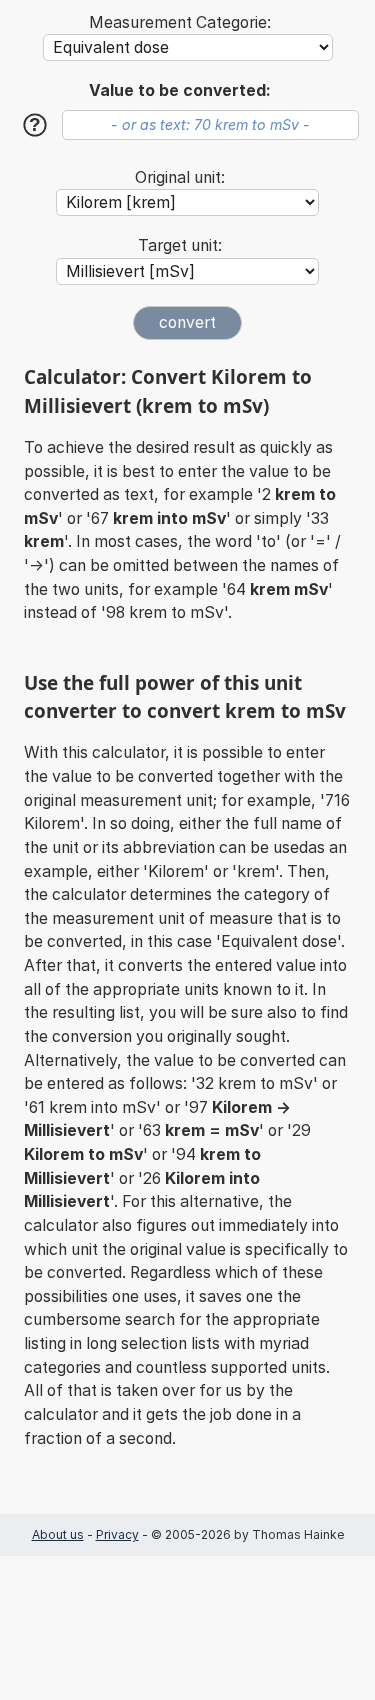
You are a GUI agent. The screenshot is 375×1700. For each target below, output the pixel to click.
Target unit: (180, 245)
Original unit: (180, 177)
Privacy (117, 1534)
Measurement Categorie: (180, 22)
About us (58, 1534)
